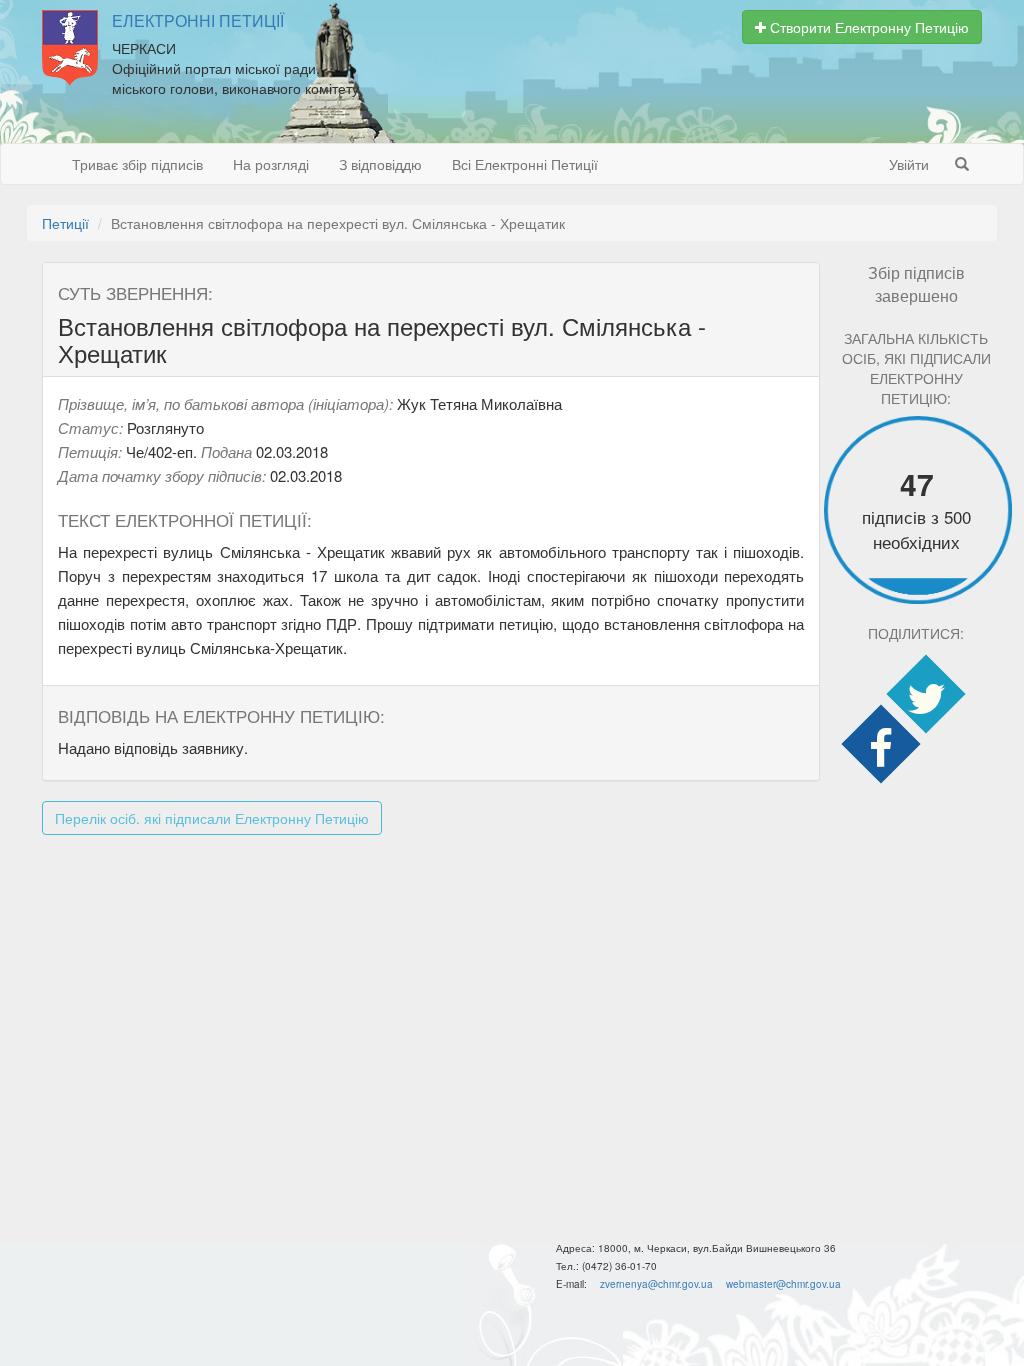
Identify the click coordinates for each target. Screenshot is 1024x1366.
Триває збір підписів (137, 164)
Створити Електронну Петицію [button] (867, 27)
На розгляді (271, 164)
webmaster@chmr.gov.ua (783, 1284)
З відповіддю (380, 164)
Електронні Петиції (198, 21)
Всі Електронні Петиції (525, 164)
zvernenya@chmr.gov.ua (656, 1284)
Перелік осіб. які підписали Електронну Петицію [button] (212, 818)
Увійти (909, 164)
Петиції (65, 223)
